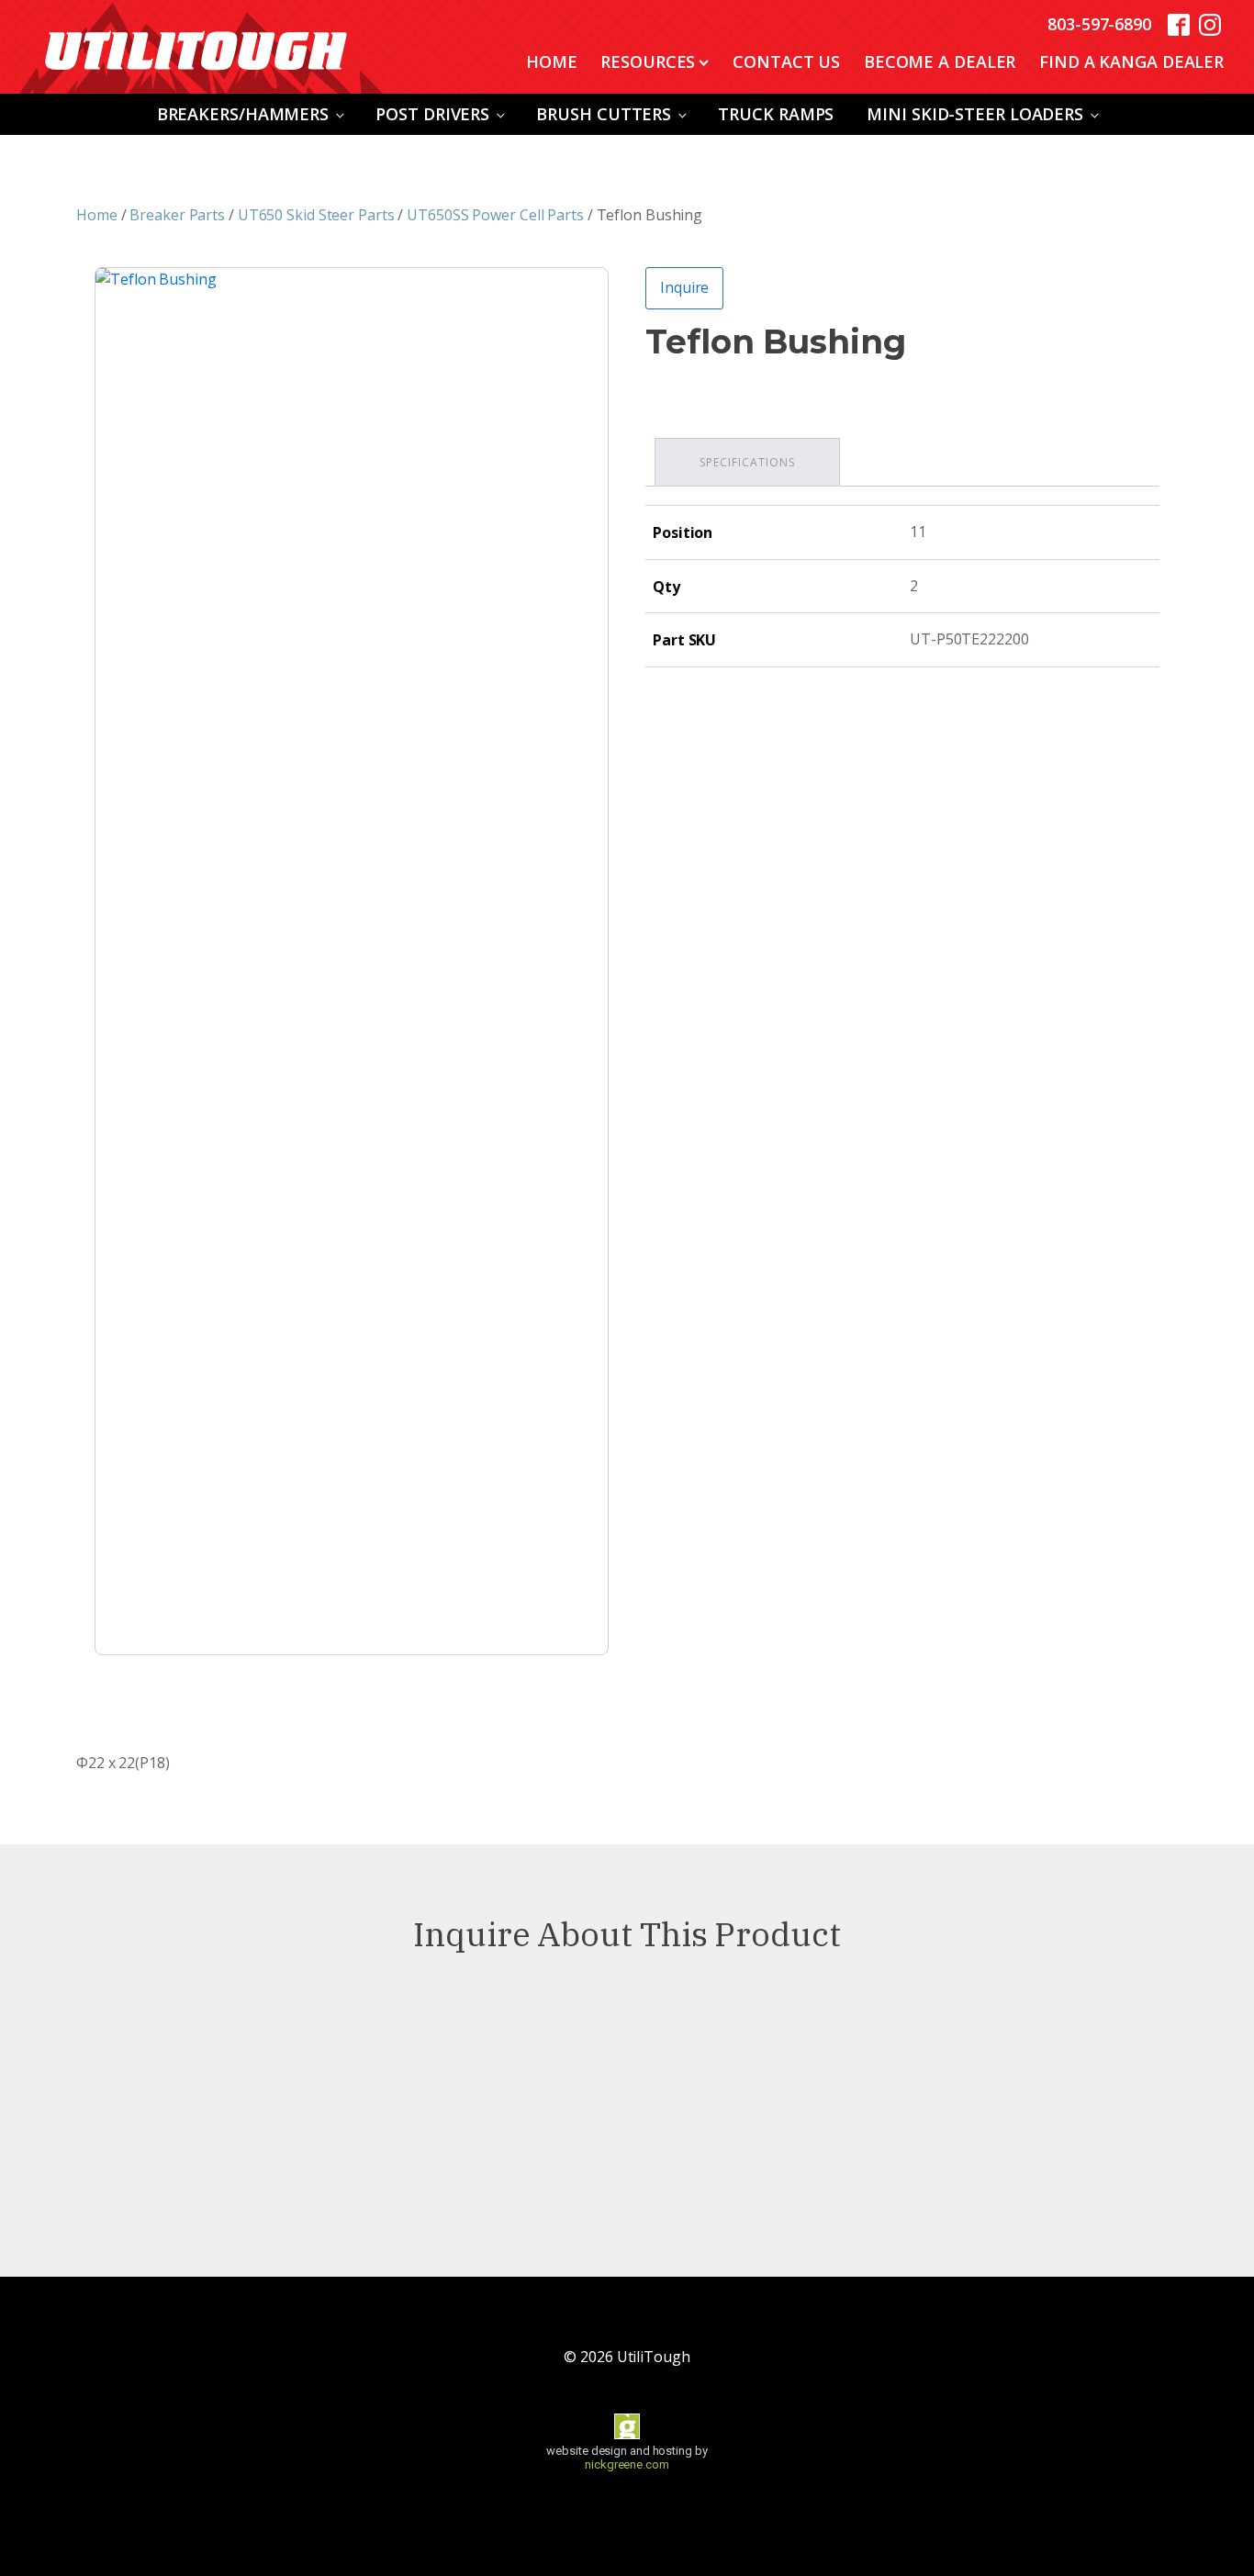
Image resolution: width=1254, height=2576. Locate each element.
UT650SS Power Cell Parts (495, 215)
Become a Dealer (940, 62)
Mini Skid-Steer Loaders (975, 114)
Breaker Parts (177, 215)
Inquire (684, 287)
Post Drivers (432, 114)
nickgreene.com (627, 2464)
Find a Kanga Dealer (1131, 62)
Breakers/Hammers (243, 114)
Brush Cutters (604, 114)
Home (552, 62)
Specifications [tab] (747, 462)
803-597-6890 (1099, 24)
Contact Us (786, 62)
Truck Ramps (776, 114)
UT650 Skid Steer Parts (316, 215)
